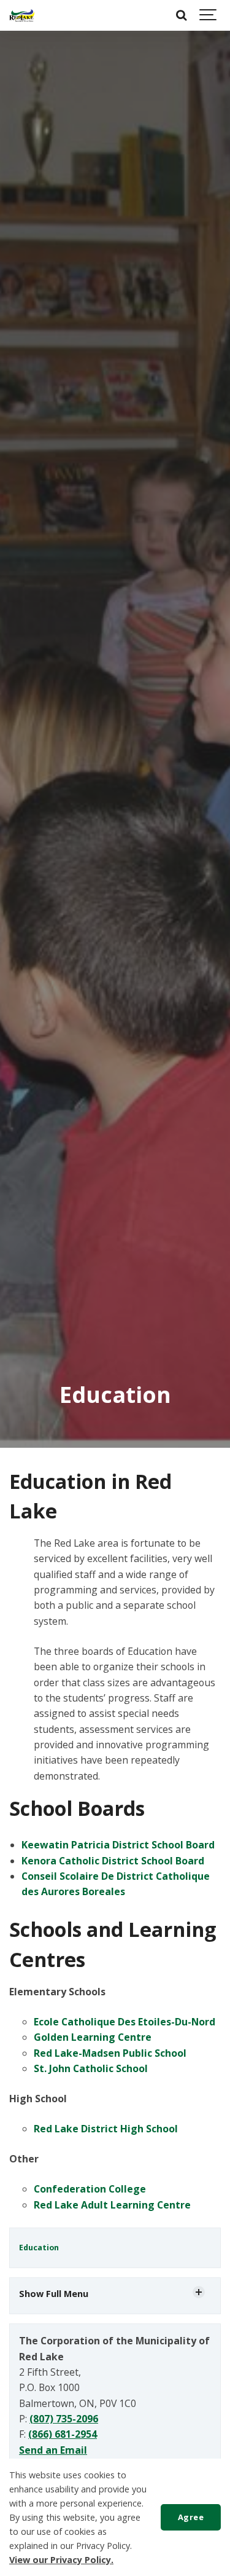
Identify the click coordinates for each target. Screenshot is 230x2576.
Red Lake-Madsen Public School (110, 2053)
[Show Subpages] (199, 2292)
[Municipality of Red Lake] (22, 15)
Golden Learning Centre (93, 2037)
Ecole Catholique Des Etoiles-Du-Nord (125, 2022)
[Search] (181, 15)
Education (39, 2248)
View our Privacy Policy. (61, 2560)
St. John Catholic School (91, 2068)
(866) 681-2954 (63, 2434)
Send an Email (53, 2450)
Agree (191, 2517)
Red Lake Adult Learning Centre (112, 2205)
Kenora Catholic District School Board (113, 1861)
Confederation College (90, 2189)
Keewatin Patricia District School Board (118, 1845)
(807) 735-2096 (64, 2419)
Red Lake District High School (106, 2129)
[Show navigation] (209, 15)
